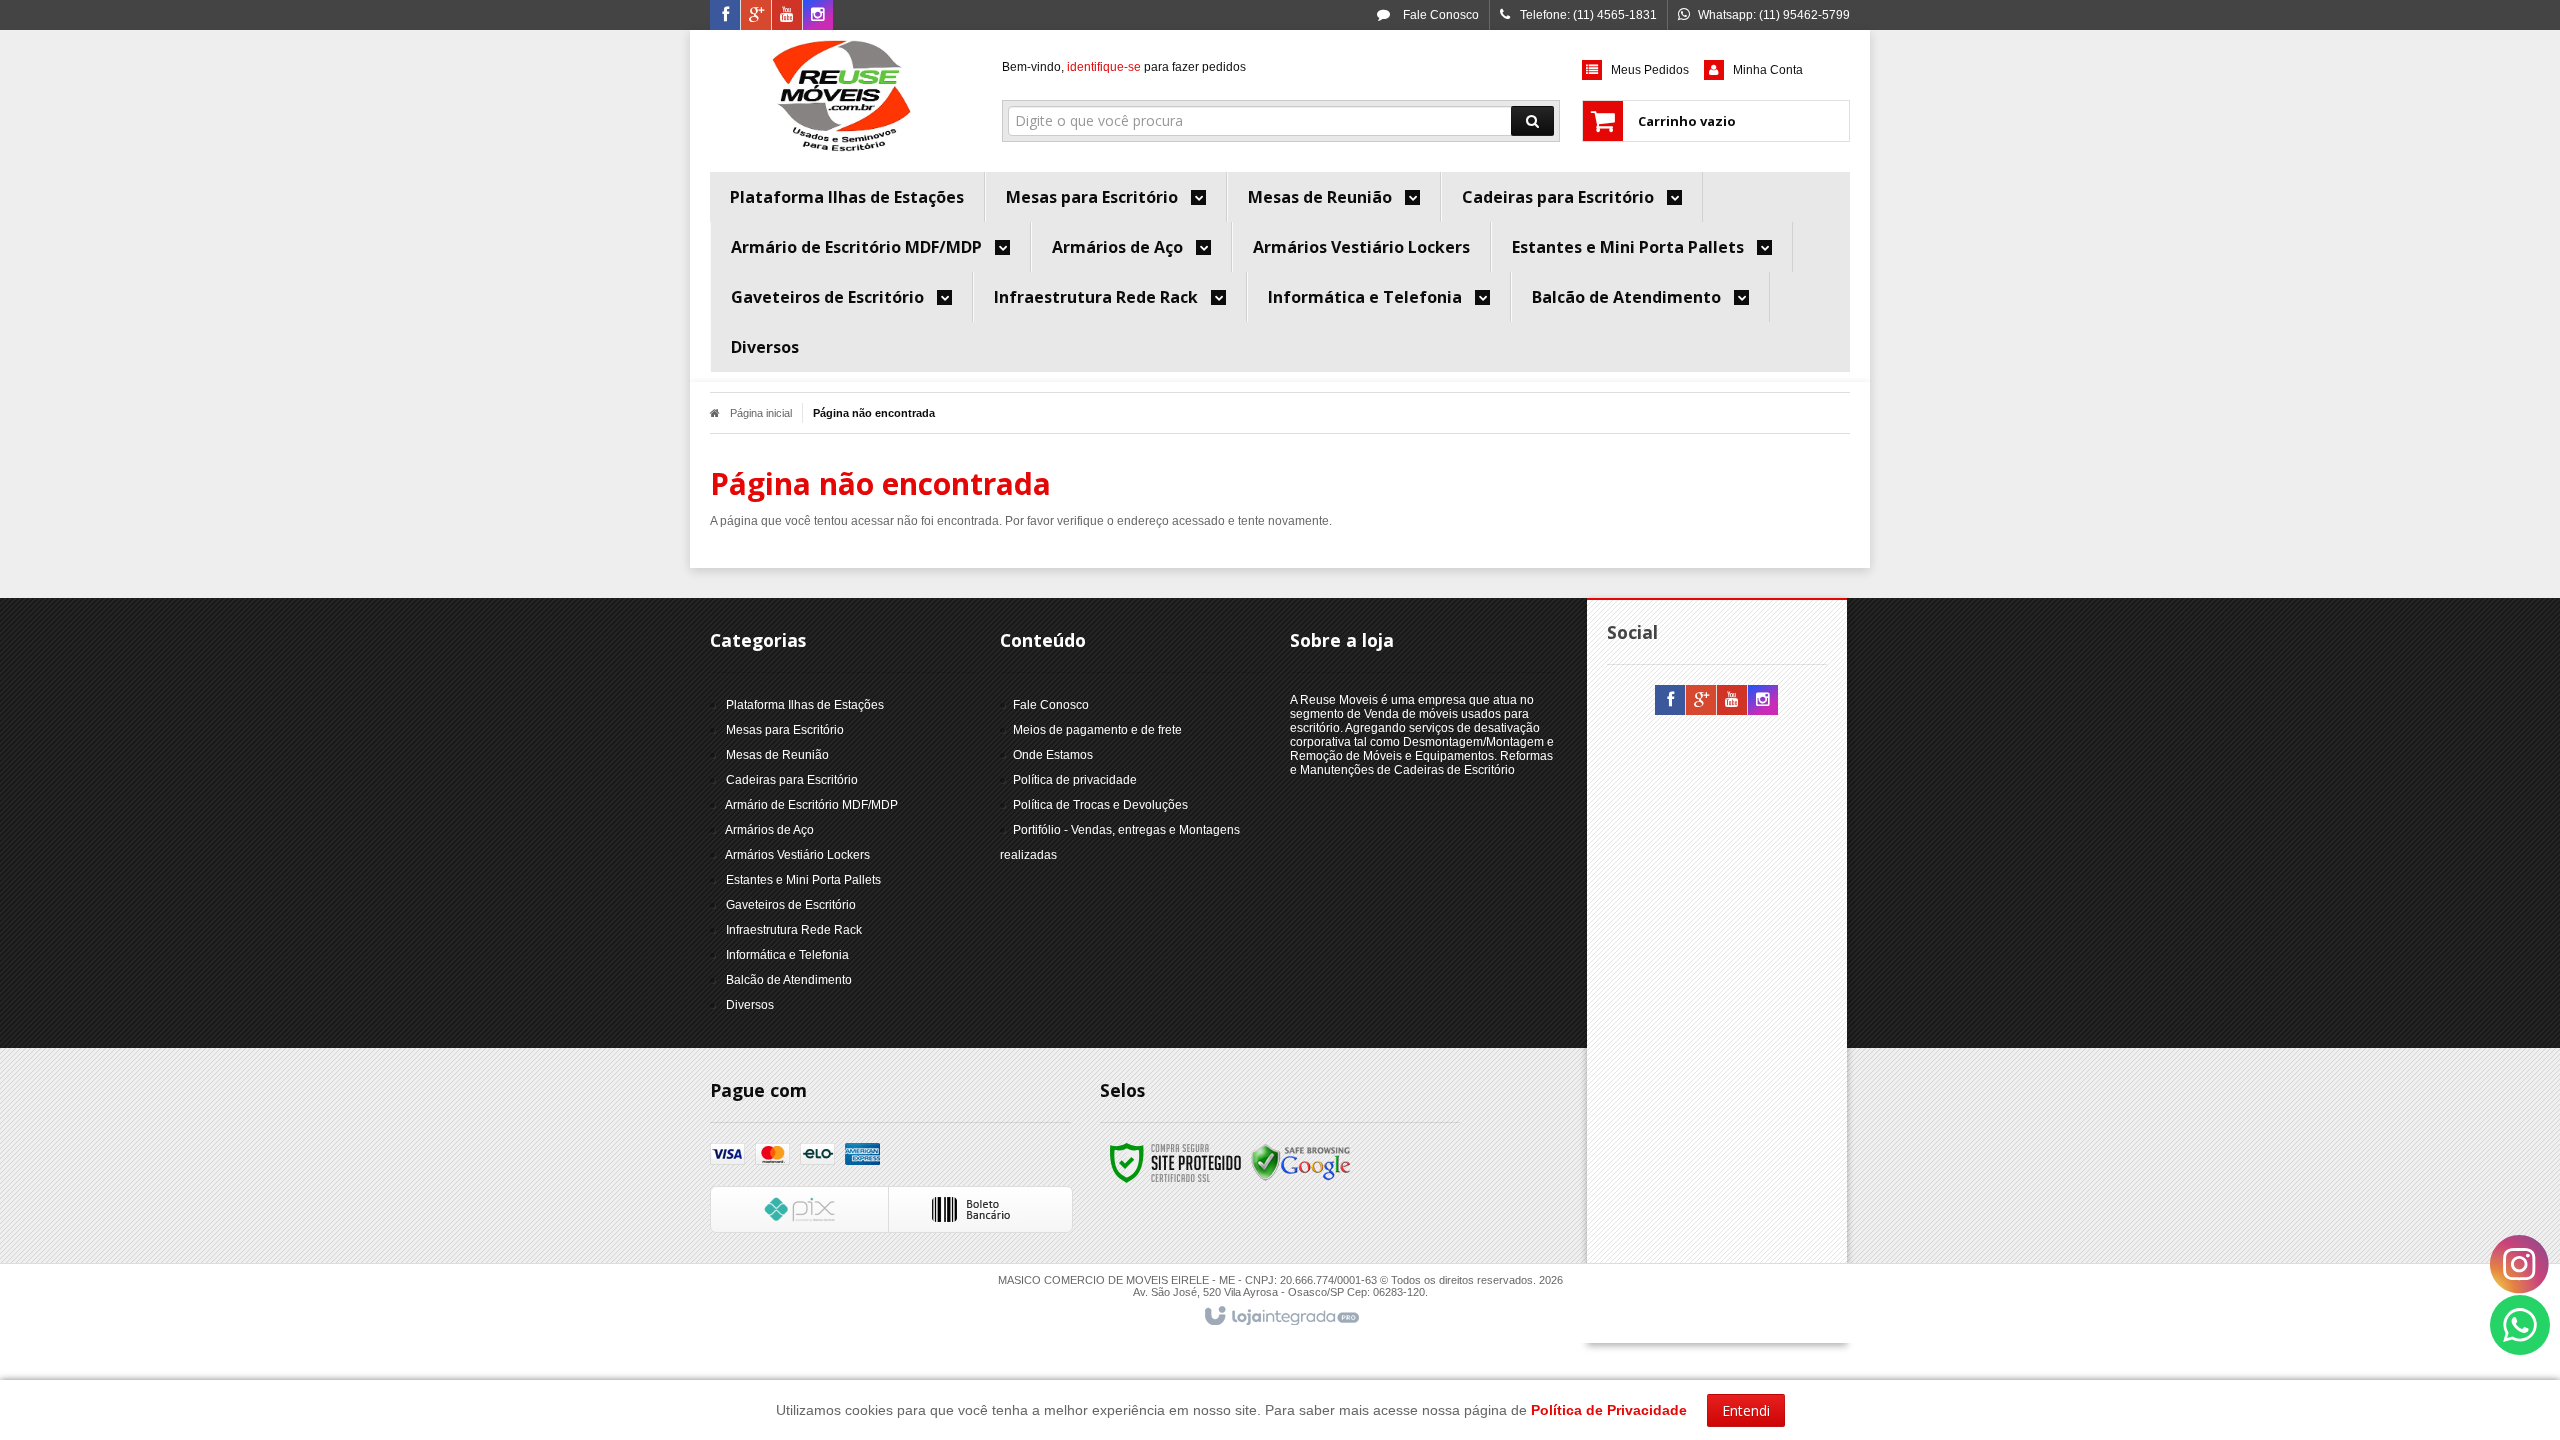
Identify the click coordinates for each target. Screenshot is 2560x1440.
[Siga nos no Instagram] (818, 16)
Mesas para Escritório (785, 730)
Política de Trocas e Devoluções (1100, 805)
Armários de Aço (769, 830)
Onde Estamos (1053, 755)
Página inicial (761, 413)
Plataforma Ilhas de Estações (805, 705)
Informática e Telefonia (787, 955)
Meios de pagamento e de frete (1097, 730)
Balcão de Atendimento (789, 980)
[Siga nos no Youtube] (787, 16)
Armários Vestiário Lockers (797, 855)
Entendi (1746, 1410)
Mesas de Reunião (777, 755)
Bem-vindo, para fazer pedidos (1124, 67)
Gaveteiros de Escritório (791, 905)
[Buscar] (1532, 121)
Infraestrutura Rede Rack (794, 930)
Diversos (750, 1005)
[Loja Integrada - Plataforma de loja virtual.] (1280, 1317)
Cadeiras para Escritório (792, 780)
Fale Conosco (1439, 15)
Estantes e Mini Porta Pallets (803, 880)
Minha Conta (1768, 70)
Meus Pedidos (1650, 70)
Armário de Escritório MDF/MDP (811, 805)
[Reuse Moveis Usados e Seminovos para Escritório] (841, 96)
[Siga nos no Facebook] (725, 16)
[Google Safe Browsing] (1301, 1162)
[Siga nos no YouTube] (1732, 701)
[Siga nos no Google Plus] (756, 16)
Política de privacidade (1075, 780)
